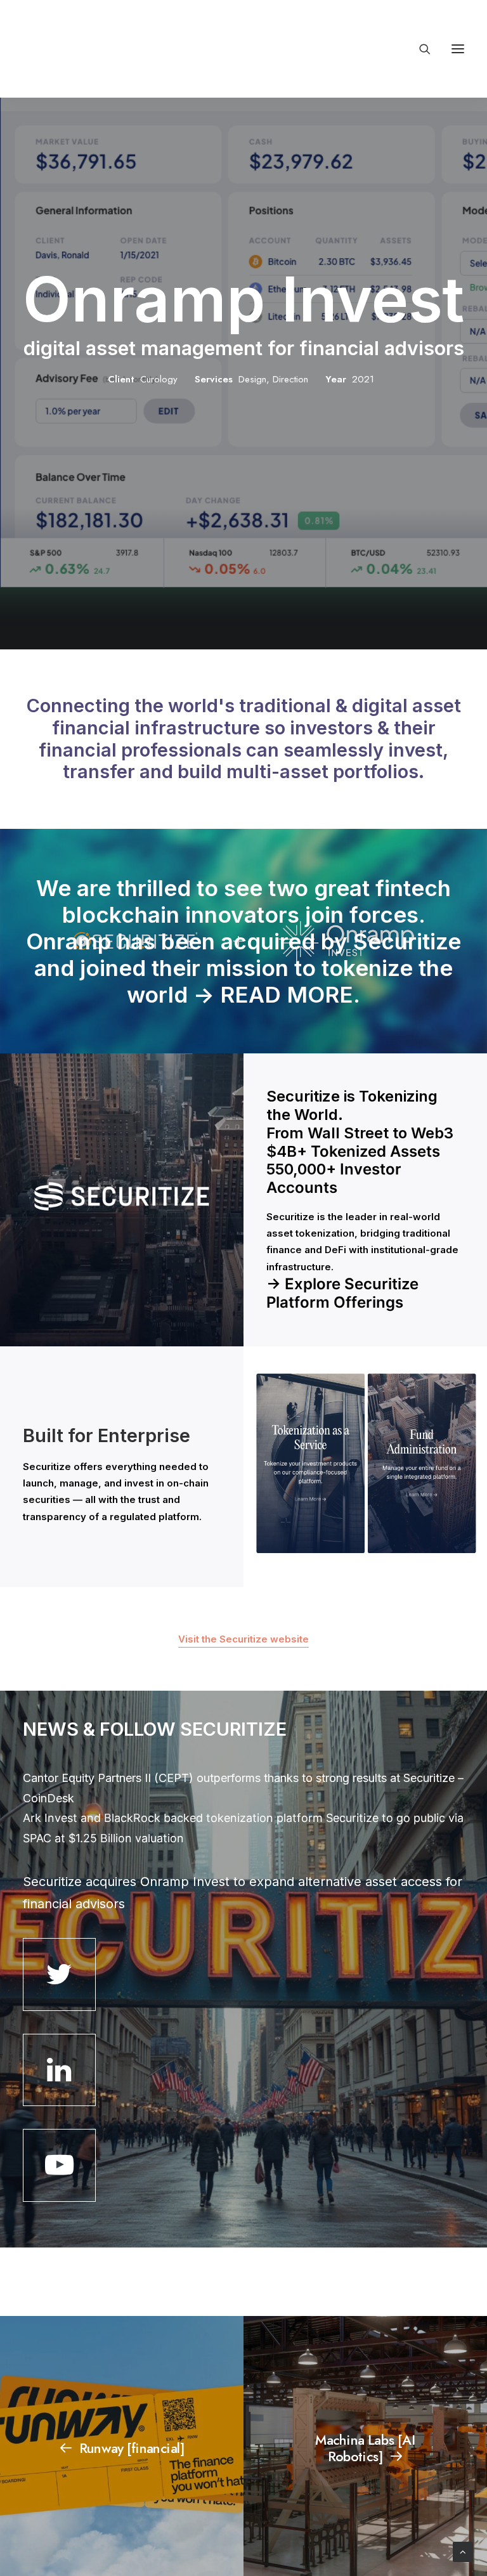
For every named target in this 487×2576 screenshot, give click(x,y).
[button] (458, 49)
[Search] (419, 49)
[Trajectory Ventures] (104, 49)
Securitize (47, 1467)
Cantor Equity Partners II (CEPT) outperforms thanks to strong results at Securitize (239, 1778)
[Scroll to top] (463, 2551)
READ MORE (287, 994)
